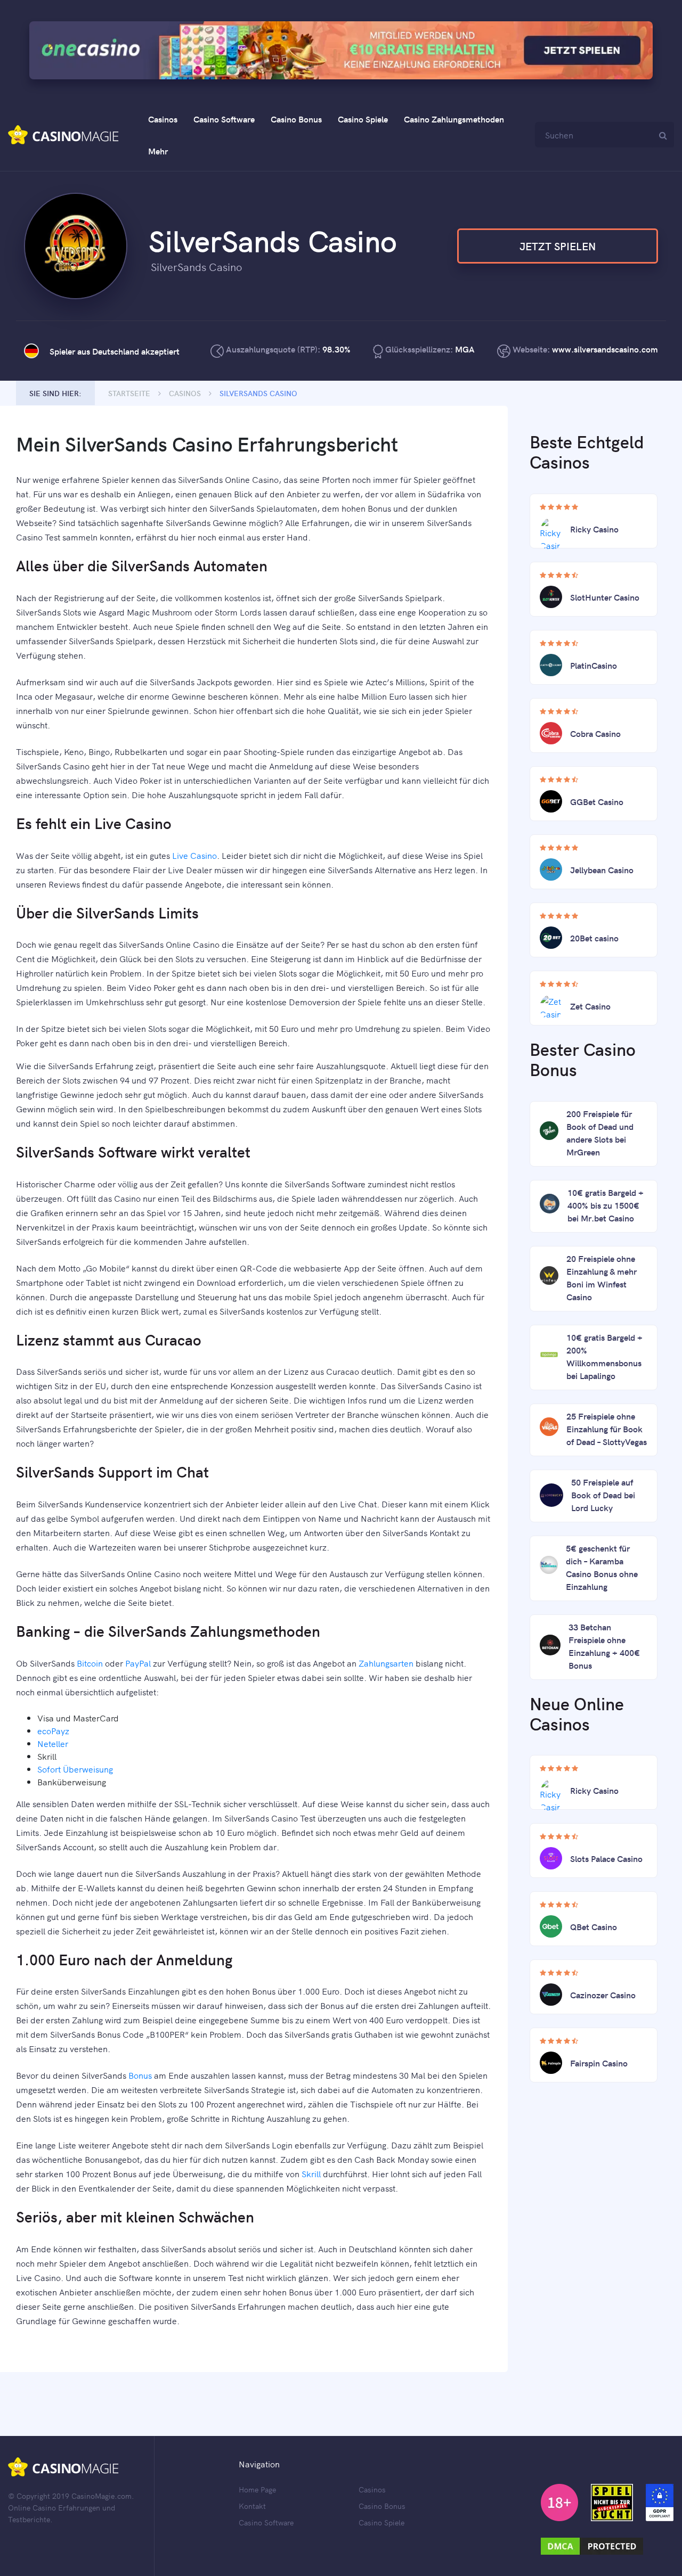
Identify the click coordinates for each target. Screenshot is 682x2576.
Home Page (257, 2489)
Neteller (53, 1743)
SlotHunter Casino (605, 597)
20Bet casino (594, 938)
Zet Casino (590, 1006)
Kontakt (252, 2506)
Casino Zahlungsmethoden (454, 119)
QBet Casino (594, 1926)
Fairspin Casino (599, 2063)
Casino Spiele (363, 119)
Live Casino (194, 855)
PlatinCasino (594, 665)
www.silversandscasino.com (605, 349)
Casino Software (224, 119)
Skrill (311, 2173)
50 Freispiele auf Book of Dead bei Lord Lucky (603, 1495)
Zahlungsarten (386, 1663)
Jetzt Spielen (558, 246)
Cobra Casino (595, 733)
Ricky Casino (594, 529)
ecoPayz (53, 1730)
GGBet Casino (597, 801)
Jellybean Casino (602, 869)
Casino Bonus (296, 119)
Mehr (158, 151)
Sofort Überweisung (75, 1769)
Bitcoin (90, 1663)
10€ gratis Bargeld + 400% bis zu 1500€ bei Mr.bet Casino (606, 1205)
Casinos (163, 119)
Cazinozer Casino (603, 1995)
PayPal (138, 1663)
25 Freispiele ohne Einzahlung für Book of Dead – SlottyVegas (607, 1429)
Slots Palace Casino (606, 1858)
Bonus (140, 2075)
